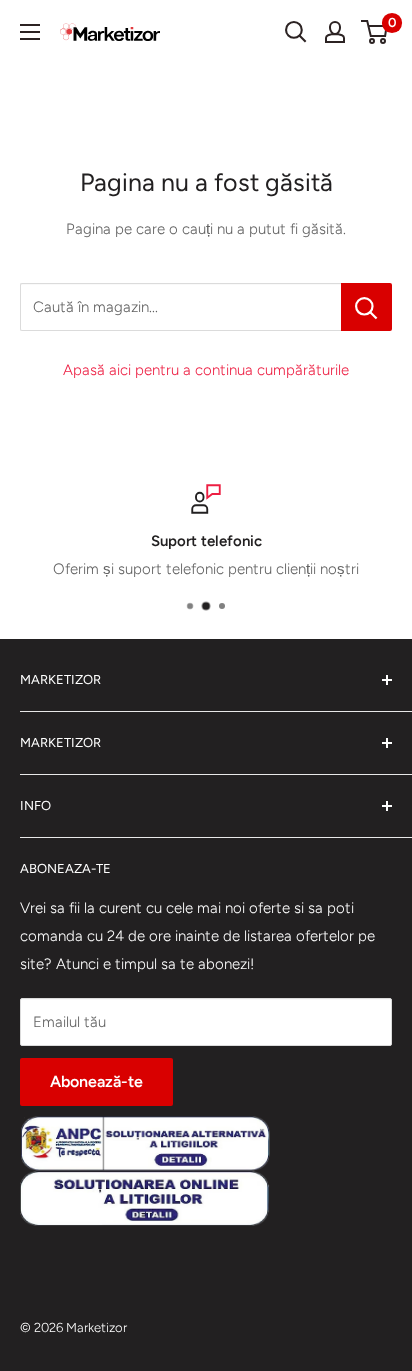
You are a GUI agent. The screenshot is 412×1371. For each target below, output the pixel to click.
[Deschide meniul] (30, 32)
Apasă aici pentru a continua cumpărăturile (206, 370)
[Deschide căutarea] (296, 32)
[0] (375, 32)
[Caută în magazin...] (366, 307)
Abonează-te (96, 1081)
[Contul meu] (335, 32)
